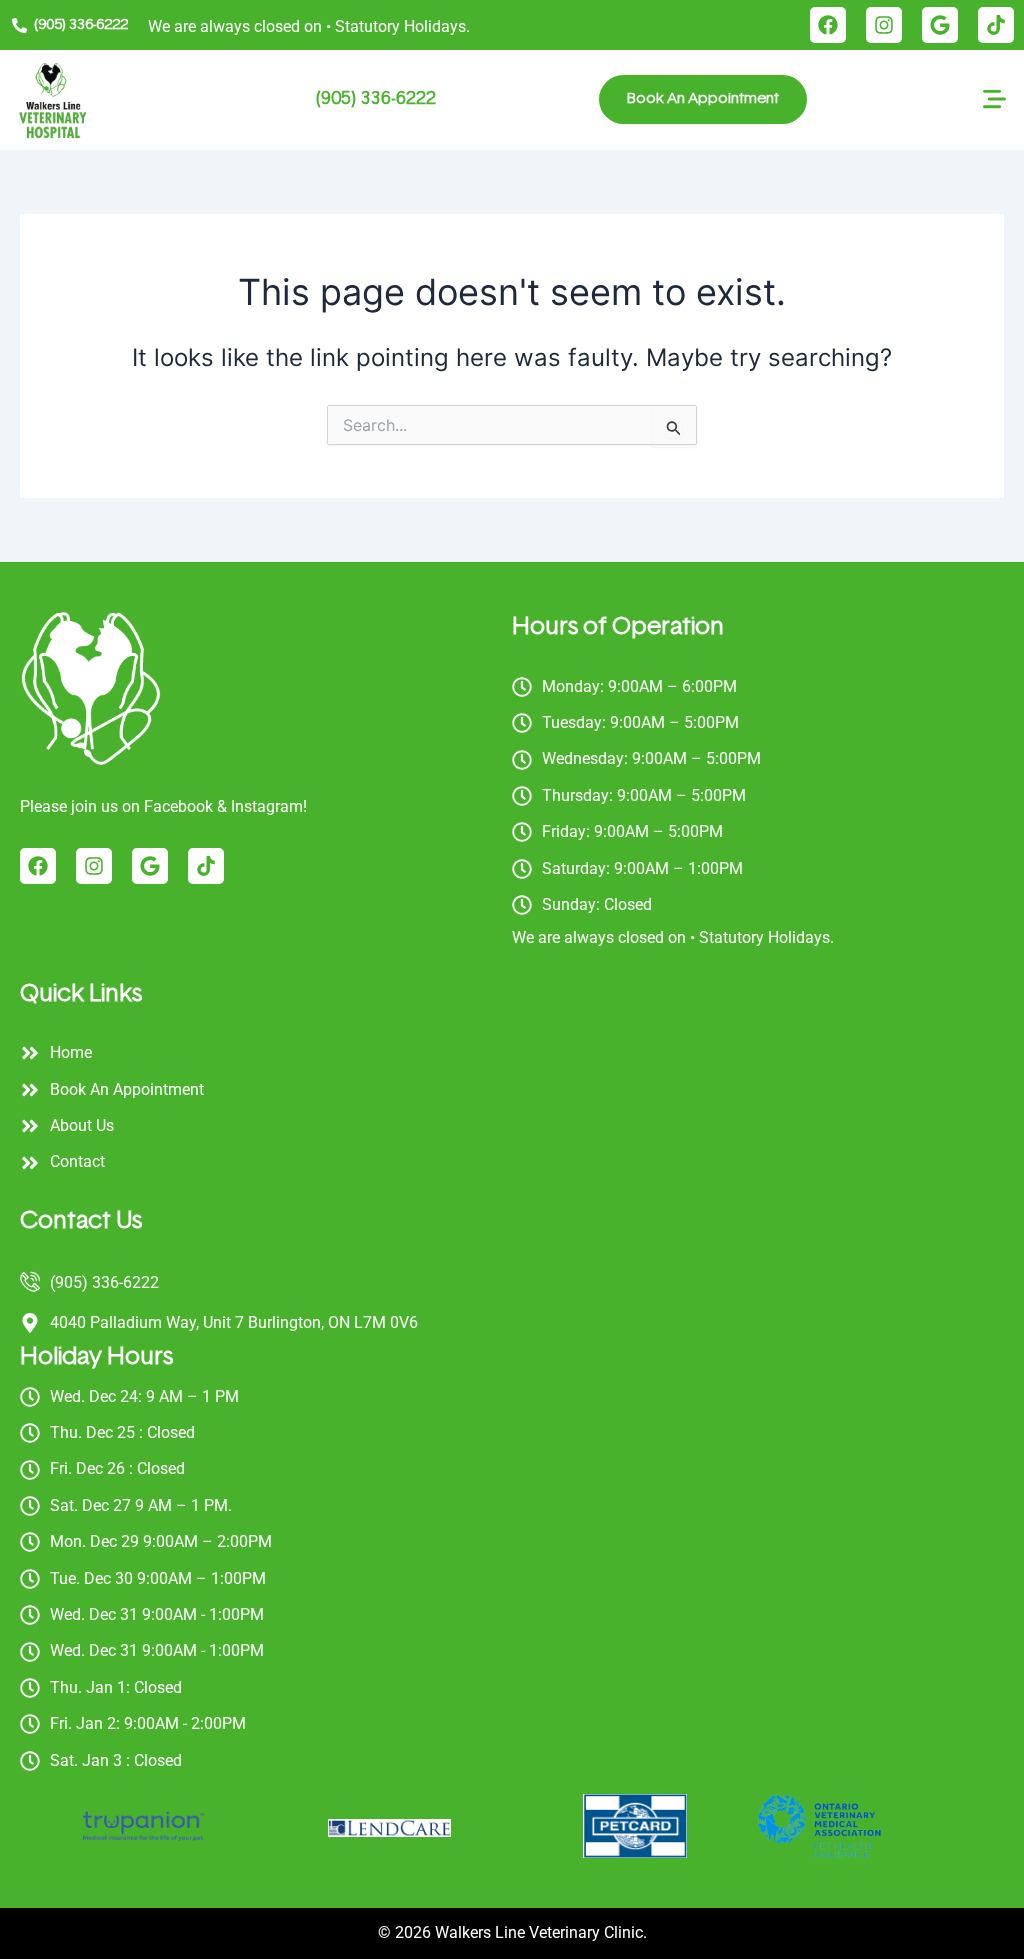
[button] (995, 102)
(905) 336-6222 (375, 99)
